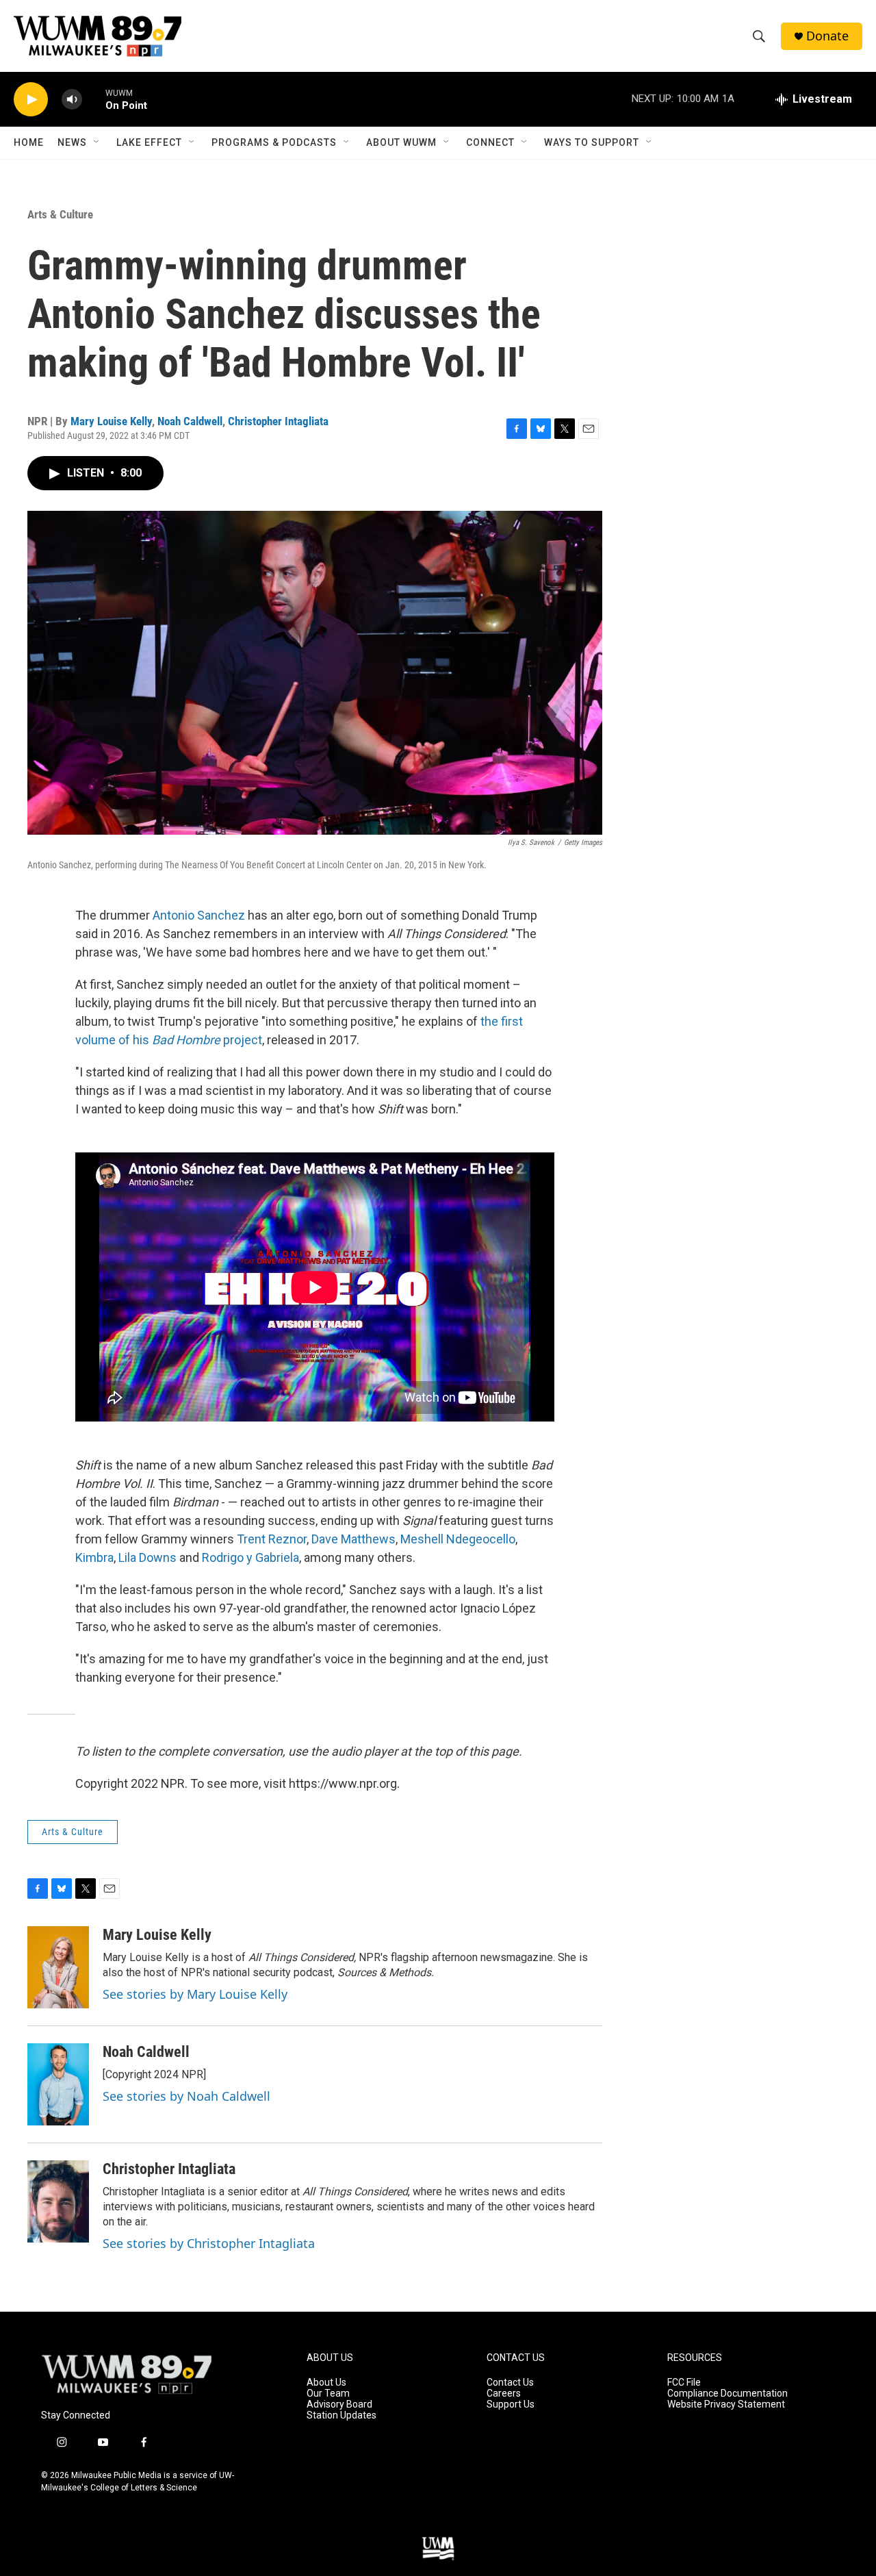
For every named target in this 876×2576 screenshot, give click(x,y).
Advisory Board (339, 2404)
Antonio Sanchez (199, 915)
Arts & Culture (60, 214)
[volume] (72, 100)
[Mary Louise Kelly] (58, 1967)
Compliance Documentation (727, 2394)
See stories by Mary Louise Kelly (195, 1994)
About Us (326, 2383)
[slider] (94, 99)
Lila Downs (147, 1557)
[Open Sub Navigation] (97, 142)
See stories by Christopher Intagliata (209, 2243)
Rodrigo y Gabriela (250, 1557)
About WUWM (401, 142)
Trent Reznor (272, 1539)
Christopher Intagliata (278, 421)
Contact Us (510, 2383)
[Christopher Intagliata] (58, 2201)
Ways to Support (592, 142)
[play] (31, 100)
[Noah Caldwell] (58, 2084)
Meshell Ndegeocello (458, 1539)
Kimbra (94, 1557)
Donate (827, 36)
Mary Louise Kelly (111, 421)
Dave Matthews (353, 1539)
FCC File (684, 2383)
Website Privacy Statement (726, 2404)
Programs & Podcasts (274, 142)
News (72, 142)
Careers (504, 2394)
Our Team (328, 2394)
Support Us (511, 2404)
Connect (490, 142)
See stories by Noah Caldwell (186, 2096)
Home (29, 142)
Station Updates (342, 2415)
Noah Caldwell (190, 421)
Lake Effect (149, 142)
